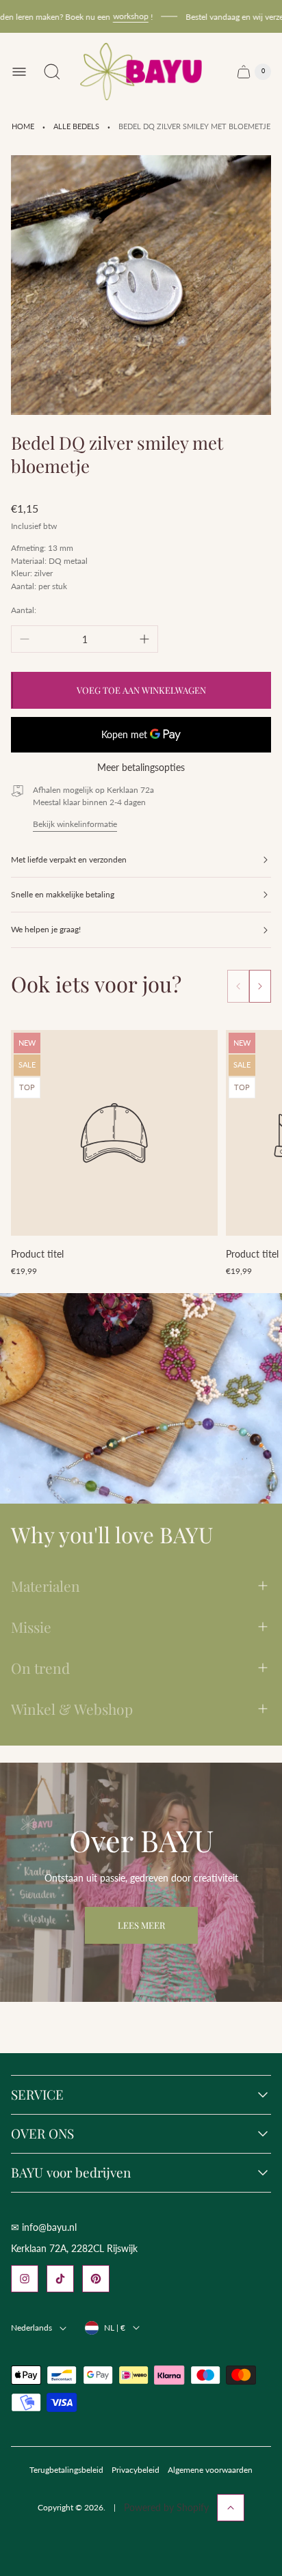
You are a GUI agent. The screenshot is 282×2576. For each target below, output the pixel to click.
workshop (119, 16)
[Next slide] (260, 986)
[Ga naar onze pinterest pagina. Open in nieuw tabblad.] (96, 2279)
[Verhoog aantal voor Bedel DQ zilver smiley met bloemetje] (144, 639)
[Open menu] (19, 72)
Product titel (37, 1254)
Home (23, 126)
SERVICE (37, 2095)
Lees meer (141, 1925)
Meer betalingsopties (141, 768)
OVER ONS (42, 2134)
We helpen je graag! (46, 929)
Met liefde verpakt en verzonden (69, 859)
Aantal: (24, 610)
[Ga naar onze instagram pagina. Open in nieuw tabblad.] (25, 2279)
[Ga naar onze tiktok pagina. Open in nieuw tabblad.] (60, 2279)
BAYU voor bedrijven (71, 2173)
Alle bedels (76, 126)
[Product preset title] (114, 1133)
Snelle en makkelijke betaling (63, 894)
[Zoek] (52, 72)
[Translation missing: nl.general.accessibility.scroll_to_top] (231, 2508)
